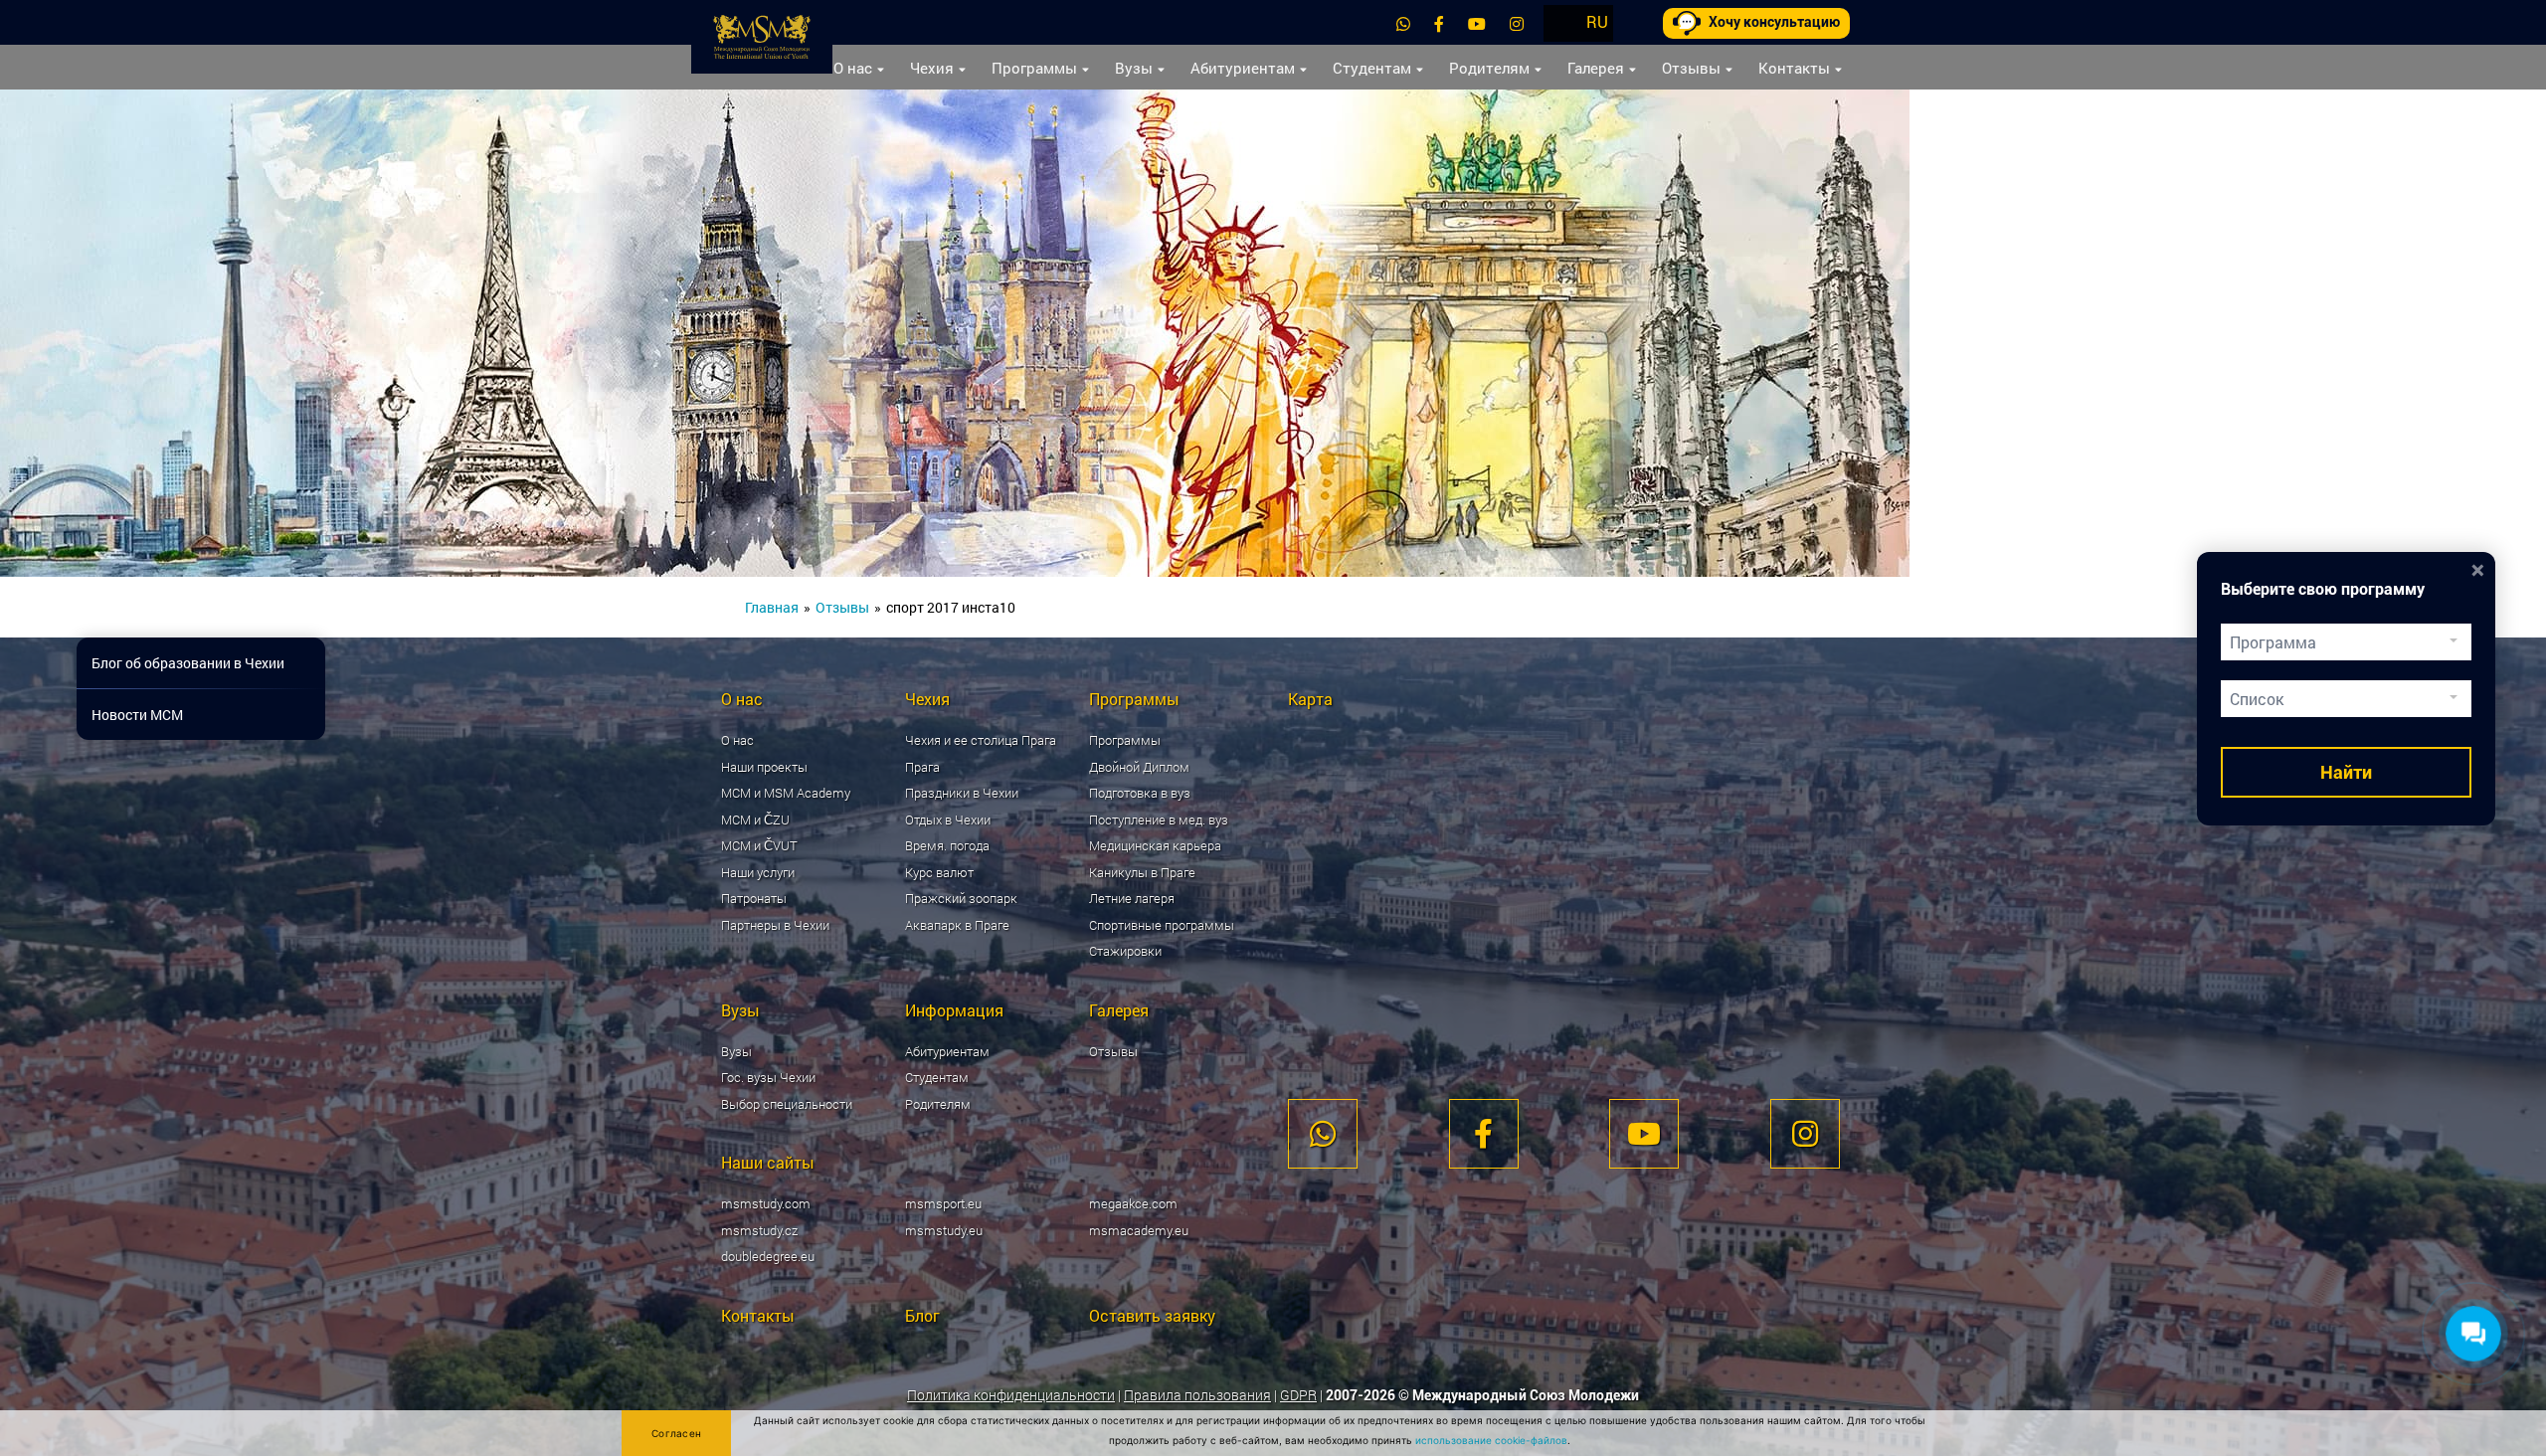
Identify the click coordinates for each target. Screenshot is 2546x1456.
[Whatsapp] (1403, 23)
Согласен (676, 1433)
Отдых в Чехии (948, 819)
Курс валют (939, 872)
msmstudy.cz (759, 1230)
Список (2257, 699)
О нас (853, 68)
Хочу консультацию (1774, 22)
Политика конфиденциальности (1011, 1395)
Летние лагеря (1132, 898)
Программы (1034, 68)
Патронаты (754, 898)
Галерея (1596, 68)
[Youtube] (1477, 23)
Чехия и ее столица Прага (981, 740)
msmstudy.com (766, 1203)
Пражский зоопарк (961, 898)
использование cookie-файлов (1491, 1440)
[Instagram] (1517, 23)
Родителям (1489, 68)
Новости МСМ (137, 715)
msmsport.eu (943, 1203)
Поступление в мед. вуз (1159, 819)
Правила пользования (1197, 1395)
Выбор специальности (787, 1104)
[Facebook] (1439, 23)
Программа (2273, 642)
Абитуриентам (1243, 68)
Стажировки (1125, 951)
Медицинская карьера (1155, 845)
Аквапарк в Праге (957, 925)
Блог (922, 1315)
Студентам (1372, 68)
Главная (772, 607)
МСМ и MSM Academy (786, 793)
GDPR (1298, 1395)
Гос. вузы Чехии (768, 1077)
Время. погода (947, 845)
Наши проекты (764, 767)
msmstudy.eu (944, 1230)
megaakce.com (1133, 1203)
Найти (2346, 772)
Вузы (1134, 68)
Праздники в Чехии (962, 793)
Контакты (1794, 68)
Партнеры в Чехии (775, 925)
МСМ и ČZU (755, 819)
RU (1597, 21)
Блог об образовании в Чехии (188, 663)
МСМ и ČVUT (759, 845)
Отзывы (1691, 68)
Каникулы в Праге (1142, 872)
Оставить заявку (1152, 1315)
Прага (922, 767)
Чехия (932, 68)
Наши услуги (758, 872)
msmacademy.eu (1139, 1230)
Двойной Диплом (1139, 767)
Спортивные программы (1162, 925)
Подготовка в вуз (1140, 793)
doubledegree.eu (768, 1256)
